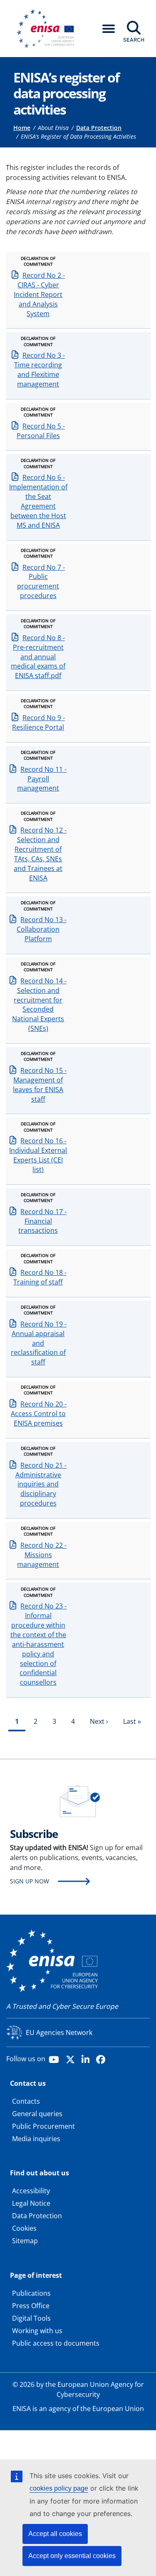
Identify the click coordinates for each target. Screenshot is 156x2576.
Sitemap (25, 2241)
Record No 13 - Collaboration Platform (42, 929)
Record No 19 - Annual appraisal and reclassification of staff (39, 1343)
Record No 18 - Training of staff (40, 1277)
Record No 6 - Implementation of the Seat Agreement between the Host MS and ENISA (38, 501)
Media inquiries (36, 2139)
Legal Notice (31, 2203)
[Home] (48, 29)
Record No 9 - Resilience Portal (38, 722)
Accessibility (31, 2191)
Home (22, 128)
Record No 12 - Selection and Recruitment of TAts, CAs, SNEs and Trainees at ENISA (40, 854)
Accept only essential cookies (72, 2556)
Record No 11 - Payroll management (42, 779)
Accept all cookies (55, 2534)
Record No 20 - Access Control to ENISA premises (39, 1414)
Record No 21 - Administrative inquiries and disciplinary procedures (41, 1484)
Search (134, 40)
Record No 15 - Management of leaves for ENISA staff (40, 1085)
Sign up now (30, 1881)
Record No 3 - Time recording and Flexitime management (40, 370)
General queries (37, 2114)
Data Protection (99, 128)
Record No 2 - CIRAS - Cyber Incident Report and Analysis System (39, 294)
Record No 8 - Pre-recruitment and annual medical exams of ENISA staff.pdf (38, 657)
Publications (31, 2293)
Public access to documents (56, 2343)
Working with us (37, 2331)
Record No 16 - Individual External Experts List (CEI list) (38, 1155)
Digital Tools (31, 2318)
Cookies (24, 2228)
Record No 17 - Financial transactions (42, 1221)
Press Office (31, 2306)
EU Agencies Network (59, 2032)
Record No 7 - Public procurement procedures (41, 582)
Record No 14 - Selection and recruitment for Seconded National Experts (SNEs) (39, 1005)
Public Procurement (43, 2126)
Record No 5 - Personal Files (41, 431)
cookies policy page (59, 2488)
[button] (109, 29)
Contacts (26, 2101)
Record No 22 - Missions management (42, 1555)
